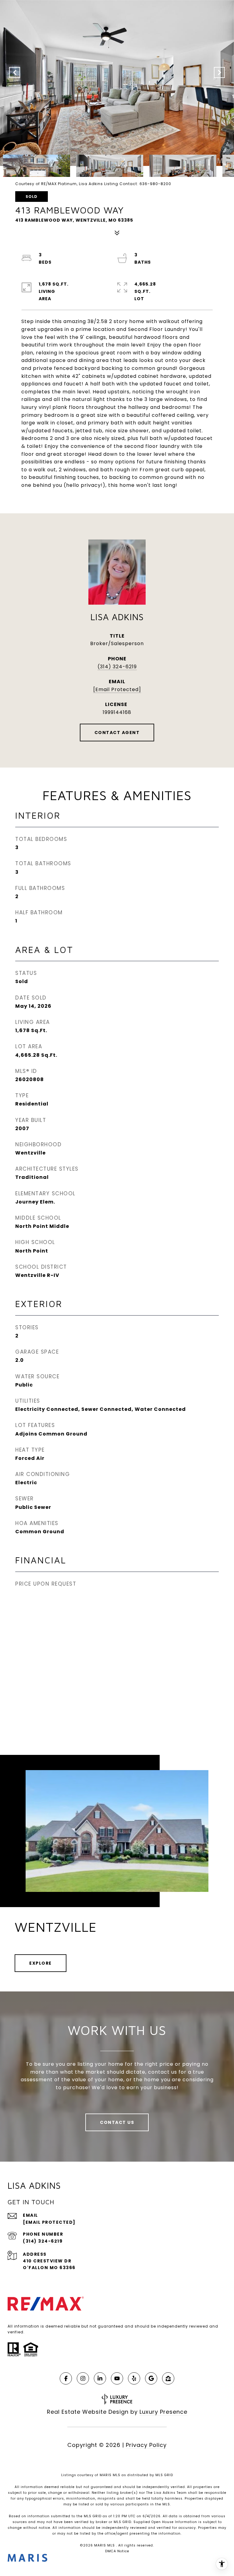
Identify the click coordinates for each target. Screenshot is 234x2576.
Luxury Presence (163, 2412)
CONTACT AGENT (117, 733)
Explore (41, 1963)
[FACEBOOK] (66, 2378)
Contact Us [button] (117, 2122)
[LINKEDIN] (100, 2378)
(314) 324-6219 (117, 667)
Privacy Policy (146, 2445)
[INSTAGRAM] (83, 2378)
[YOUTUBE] (117, 2378)
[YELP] (134, 2378)
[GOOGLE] (151, 2378)
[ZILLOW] (168, 2378)
